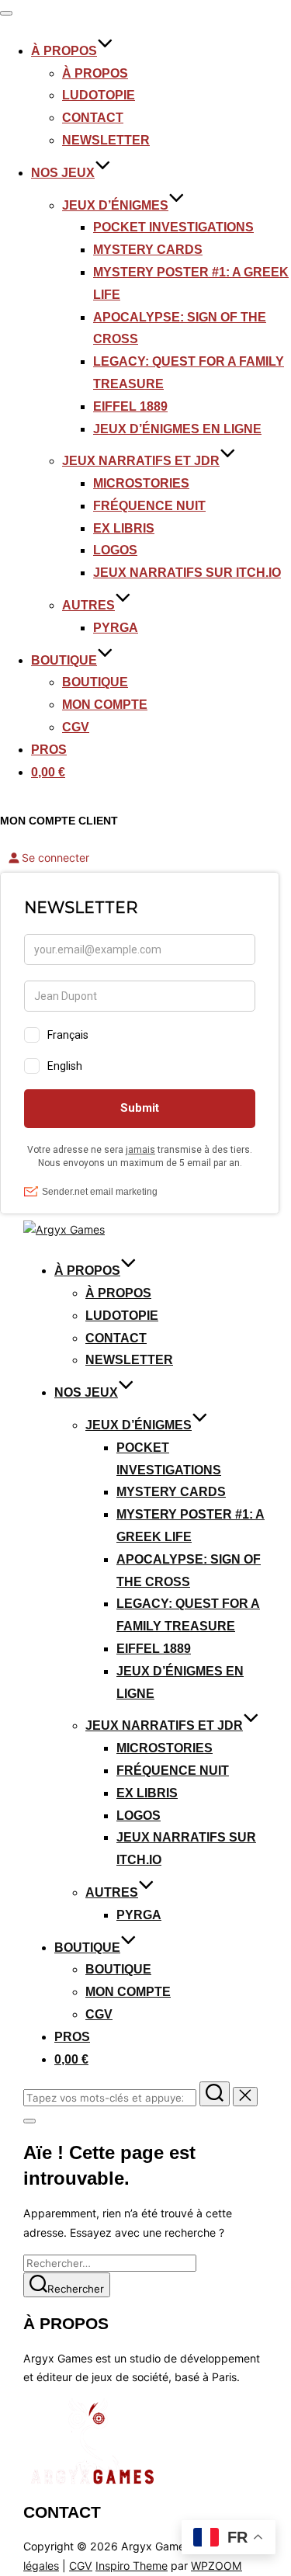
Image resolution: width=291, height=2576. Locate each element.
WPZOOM (217, 2566)
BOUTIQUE (64, 660)
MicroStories (141, 483)
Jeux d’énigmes (115, 205)
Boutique (95, 682)
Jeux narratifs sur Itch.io (187, 573)
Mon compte (105, 705)
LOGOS (115, 550)
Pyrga (116, 628)
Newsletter (106, 140)
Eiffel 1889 (130, 406)
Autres (88, 605)
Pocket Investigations (173, 227)
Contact (93, 118)
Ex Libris (124, 528)
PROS (49, 750)
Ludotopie (99, 95)
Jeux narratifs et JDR (141, 461)
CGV (76, 727)
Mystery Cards (148, 250)
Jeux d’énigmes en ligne (177, 429)
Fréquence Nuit (149, 506)
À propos (95, 73)
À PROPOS (64, 51)
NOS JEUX (63, 173)
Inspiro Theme (132, 2566)
